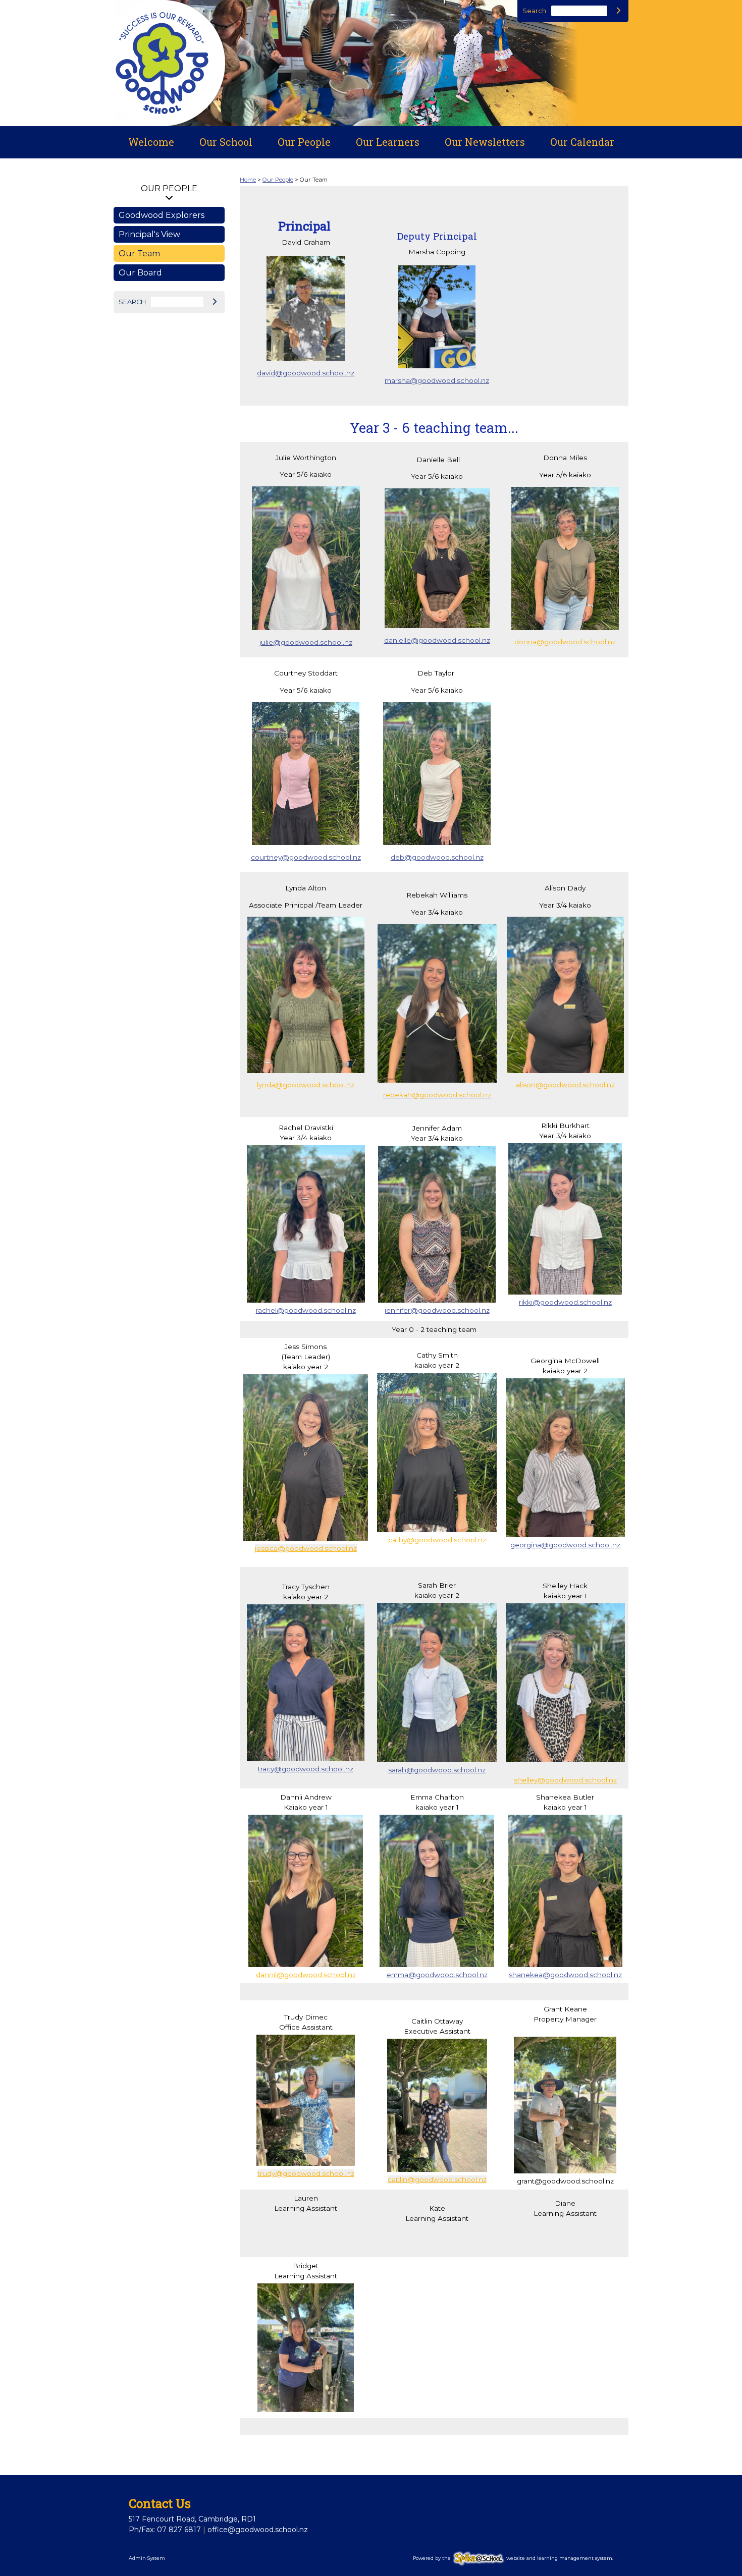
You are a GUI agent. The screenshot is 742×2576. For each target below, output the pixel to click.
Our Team (139, 254)
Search (534, 11)
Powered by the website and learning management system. (513, 2558)
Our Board (140, 273)
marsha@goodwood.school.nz (437, 380)
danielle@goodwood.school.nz (437, 640)
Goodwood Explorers (162, 215)
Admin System (147, 2558)
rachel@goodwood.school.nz (306, 1310)
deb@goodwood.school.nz (437, 857)
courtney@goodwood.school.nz (306, 857)
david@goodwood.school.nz (306, 373)
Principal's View (149, 234)
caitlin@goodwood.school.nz (437, 2179)
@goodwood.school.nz (581, 1545)
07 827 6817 (179, 2530)
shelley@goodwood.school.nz (565, 1780)
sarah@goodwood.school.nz (437, 1770)
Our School (226, 142)
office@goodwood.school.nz (258, 2530)
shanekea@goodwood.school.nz (565, 1975)
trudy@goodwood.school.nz (306, 2173)
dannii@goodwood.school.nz (306, 1975)
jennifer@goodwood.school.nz (437, 1310)
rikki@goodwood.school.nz (565, 1302)
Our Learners (388, 142)
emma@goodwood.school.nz (437, 1975)
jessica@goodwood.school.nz (306, 1548)
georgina (526, 1545)
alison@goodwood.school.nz (565, 1085)
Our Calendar (582, 142)
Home (248, 180)
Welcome (151, 142)
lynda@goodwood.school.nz (306, 1085)
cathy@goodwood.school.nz (437, 1540)
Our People (304, 142)
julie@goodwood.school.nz (306, 642)
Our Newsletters (485, 142)
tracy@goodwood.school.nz (306, 1769)
